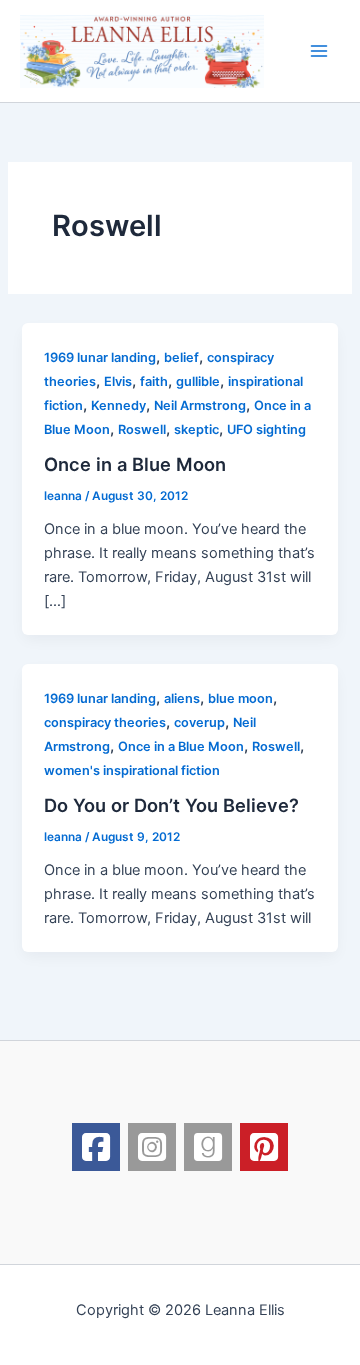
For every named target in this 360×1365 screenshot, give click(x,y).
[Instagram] (152, 1147)
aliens (182, 698)
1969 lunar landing (100, 357)
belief (181, 357)
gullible (198, 381)
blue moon (240, 698)
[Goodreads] (208, 1147)
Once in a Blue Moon (135, 464)
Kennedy (118, 405)
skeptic (196, 429)
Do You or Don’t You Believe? (171, 805)
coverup (199, 722)
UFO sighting (266, 429)
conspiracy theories (105, 722)
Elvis (118, 381)
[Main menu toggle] (319, 51)
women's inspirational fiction (132, 770)
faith (154, 381)
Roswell (142, 429)
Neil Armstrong (200, 405)
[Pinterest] (264, 1147)
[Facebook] (96, 1147)
